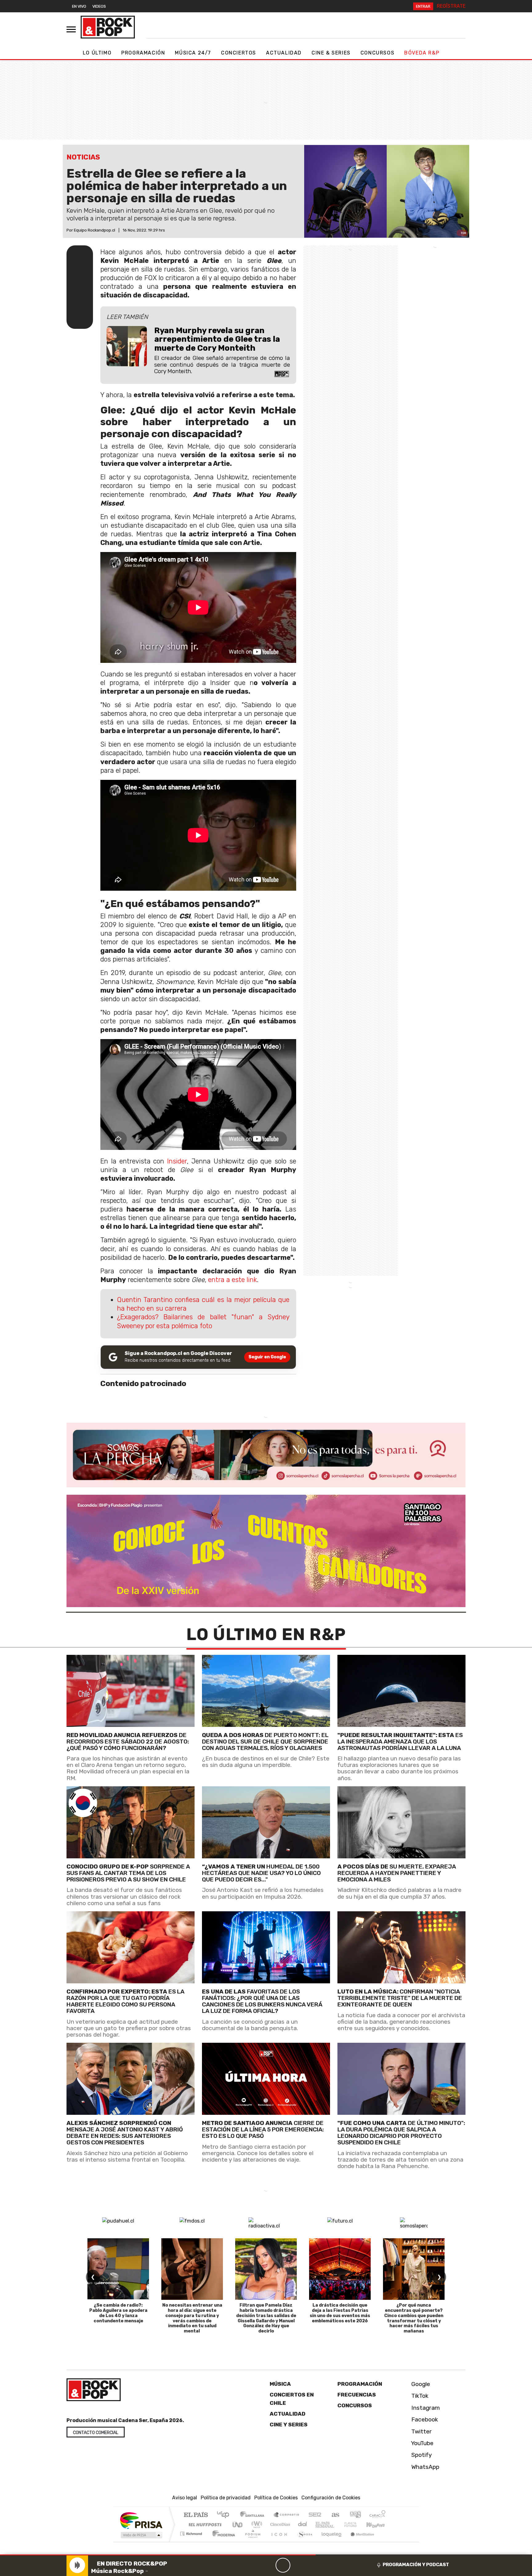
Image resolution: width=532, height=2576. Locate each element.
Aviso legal (185, 2498)
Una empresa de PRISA (141, 2520)
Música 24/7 (193, 53)
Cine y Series (289, 2425)
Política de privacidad (226, 2498)
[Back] (253, 2565)
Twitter (421, 2431)
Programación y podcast (416, 2565)
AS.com (335, 2515)
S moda (303, 2541)
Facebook (424, 2419)
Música (280, 2384)
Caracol (377, 2515)
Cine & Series (331, 53)
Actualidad (284, 53)
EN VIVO (79, 6)
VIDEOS (99, 6)
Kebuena (378, 2524)
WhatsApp (425, 2467)
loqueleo (329, 2541)
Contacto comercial (96, 2433)
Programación (143, 53)
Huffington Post (204, 2524)
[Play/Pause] (283, 2565)
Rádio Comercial (387, 2541)
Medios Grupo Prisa (141, 2535)
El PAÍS (196, 2515)
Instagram (425, 2408)
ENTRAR (423, 6)
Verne (337, 2524)
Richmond (192, 2541)
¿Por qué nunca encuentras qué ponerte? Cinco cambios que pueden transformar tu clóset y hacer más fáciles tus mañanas (414, 2318)
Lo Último (97, 53)
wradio (256, 2524)
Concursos (377, 53)
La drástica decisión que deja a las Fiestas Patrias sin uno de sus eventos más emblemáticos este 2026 (340, 2313)
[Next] (312, 2565)
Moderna (222, 2541)
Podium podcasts (192, 2532)
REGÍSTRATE (451, 6)
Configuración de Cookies (331, 2498)
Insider (177, 1161)
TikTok (419, 2396)
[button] (158, 2555)
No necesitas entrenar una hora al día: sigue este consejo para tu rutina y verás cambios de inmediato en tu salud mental (192, 2318)
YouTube (422, 2443)
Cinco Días (279, 2524)
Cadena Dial (356, 2524)
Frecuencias (357, 2395)
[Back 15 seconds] (268, 2565)
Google (420, 2384)
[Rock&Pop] (108, 27)
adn (355, 2515)
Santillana (254, 2515)
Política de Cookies (276, 2498)
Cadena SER (315, 2515)
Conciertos (239, 53)
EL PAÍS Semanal (319, 2524)
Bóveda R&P (422, 53)
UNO (238, 2524)
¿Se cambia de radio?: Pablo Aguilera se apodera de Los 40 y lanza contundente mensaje (118, 2313)
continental (303, 2524)
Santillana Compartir (287, 2515)
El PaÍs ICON (278, 2541)
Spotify (421, 2455)
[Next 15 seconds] (298, 2565)
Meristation (359, 2541)
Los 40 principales (225, 2515)
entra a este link (232, 1280)
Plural (251, 2541)
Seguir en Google (267, 1357)
